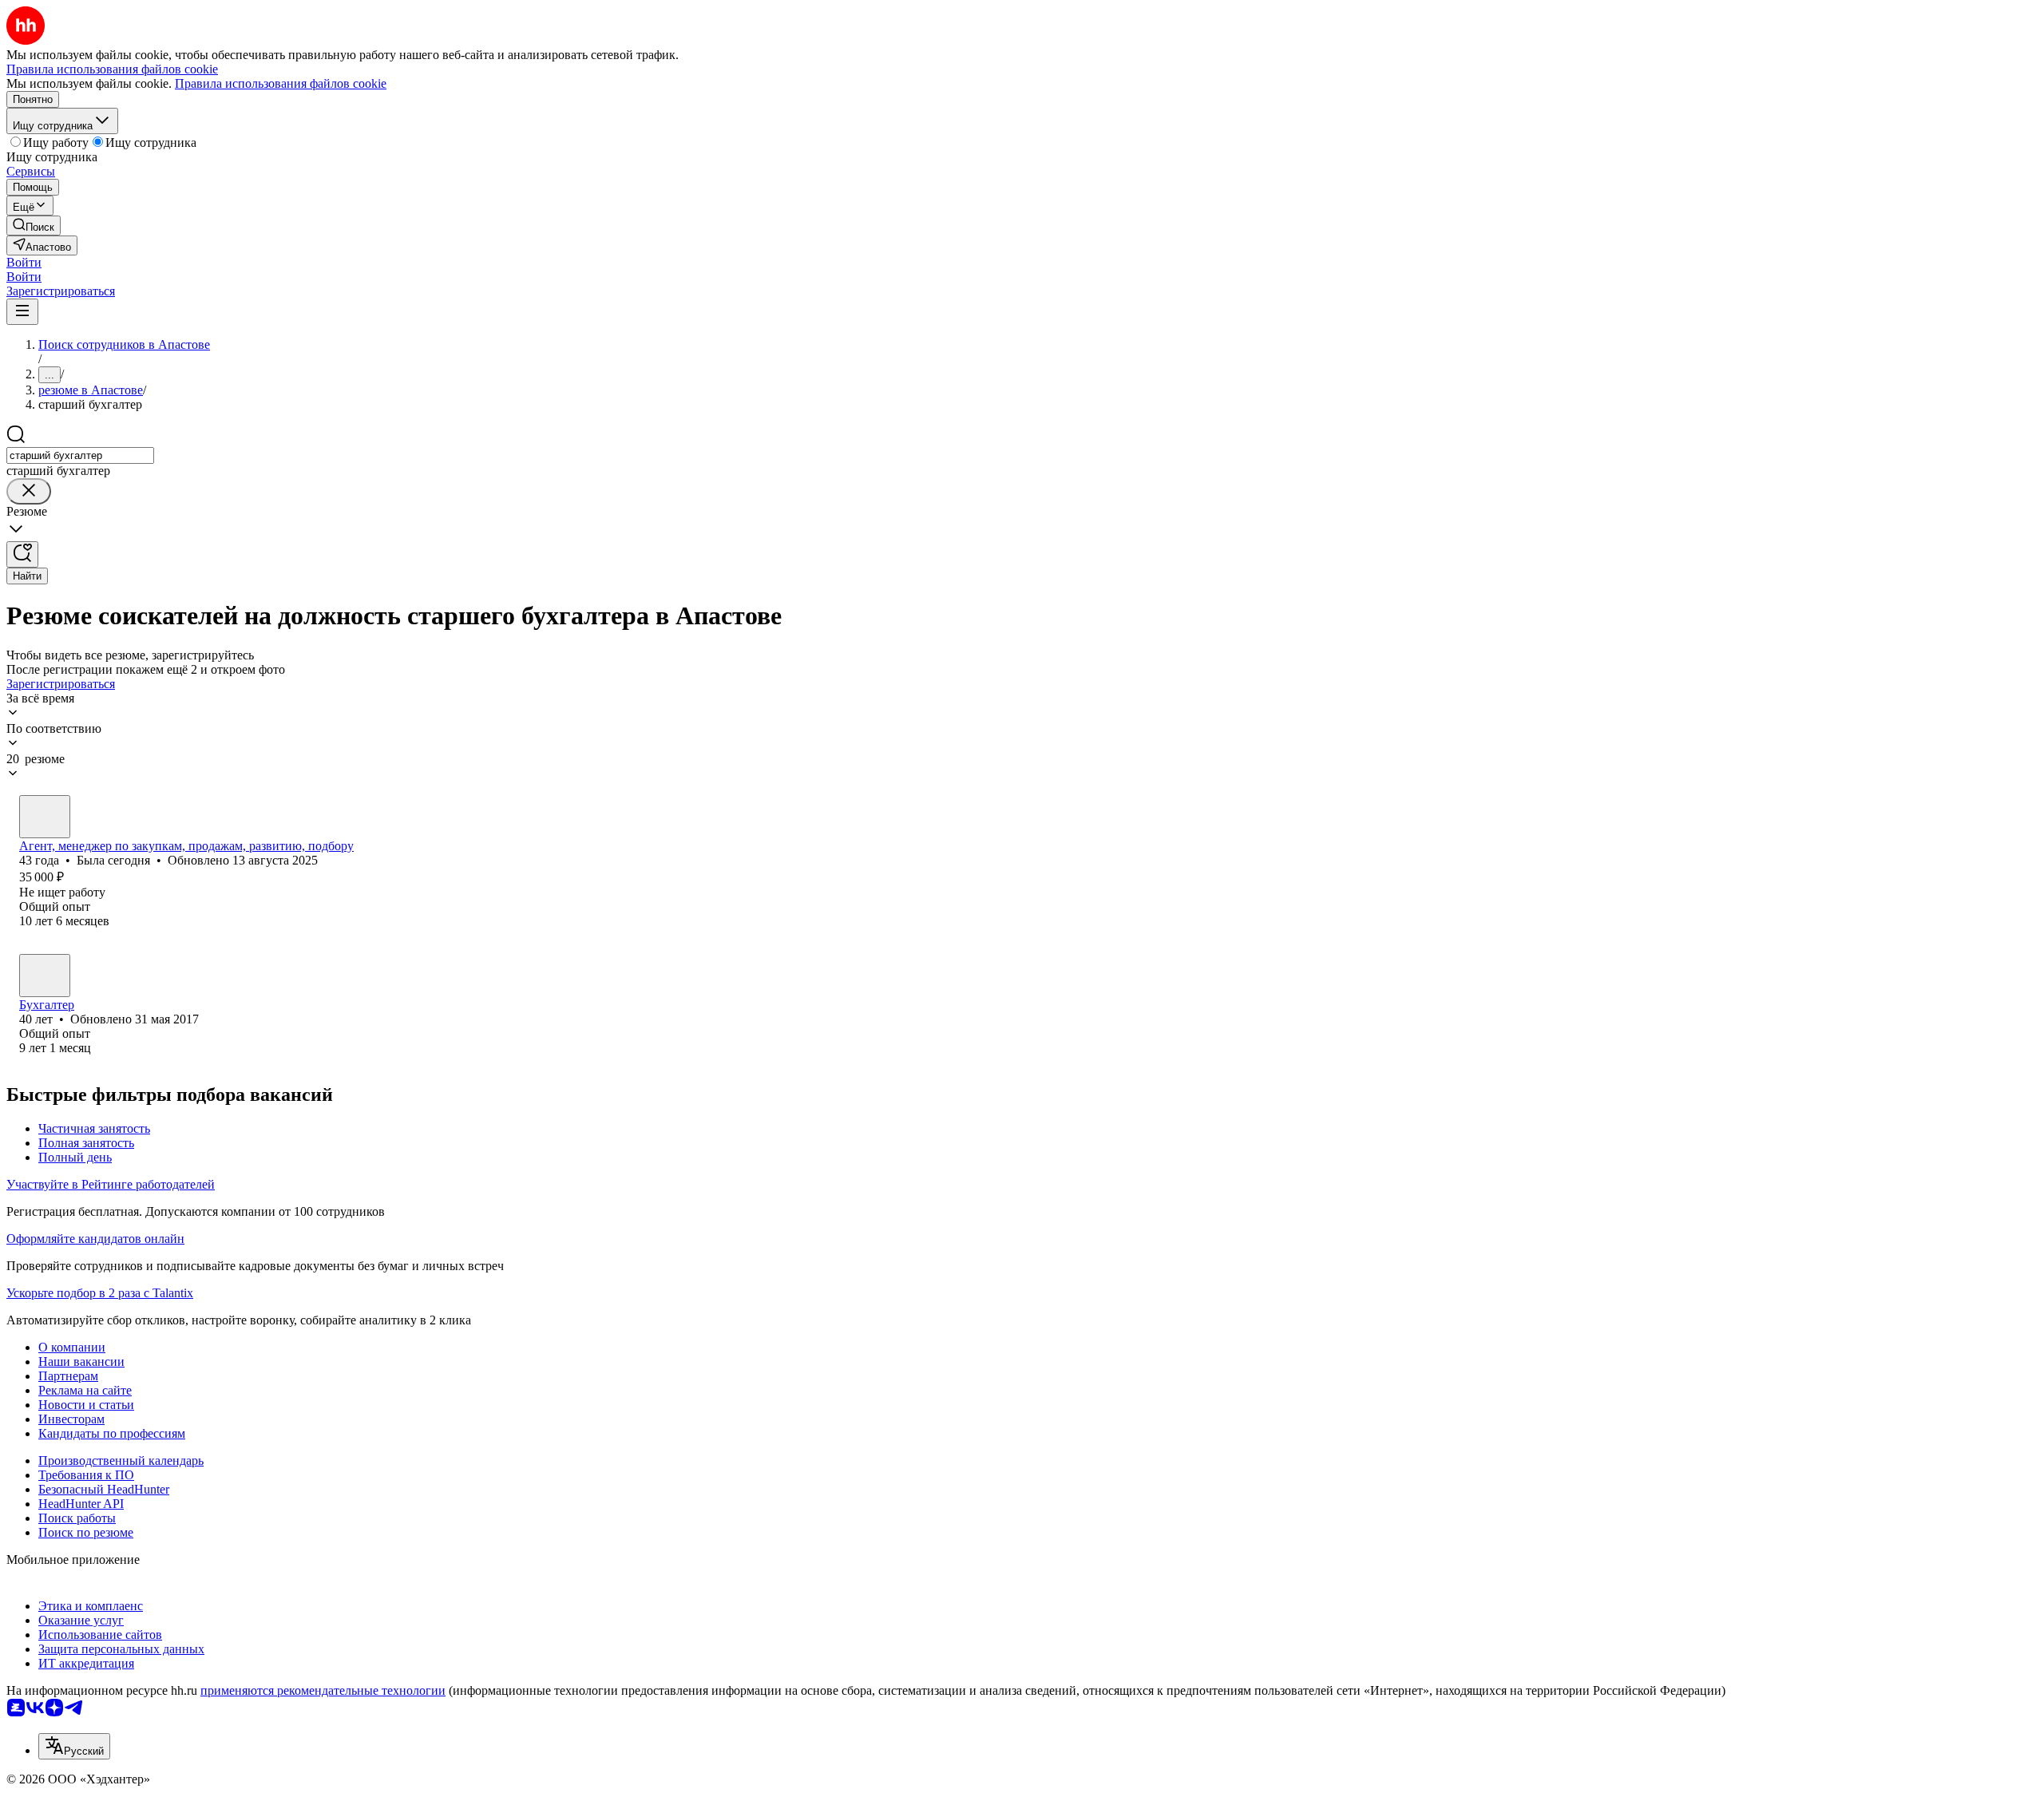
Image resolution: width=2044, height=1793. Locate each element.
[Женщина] (45, 817)
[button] (24, 262)
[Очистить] (29, 491)
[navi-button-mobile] (22, 312)
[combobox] (80, 455)
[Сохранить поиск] (22, 554)
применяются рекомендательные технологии (323, 1690)
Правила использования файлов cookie (281, 83)
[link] (34, 226)
